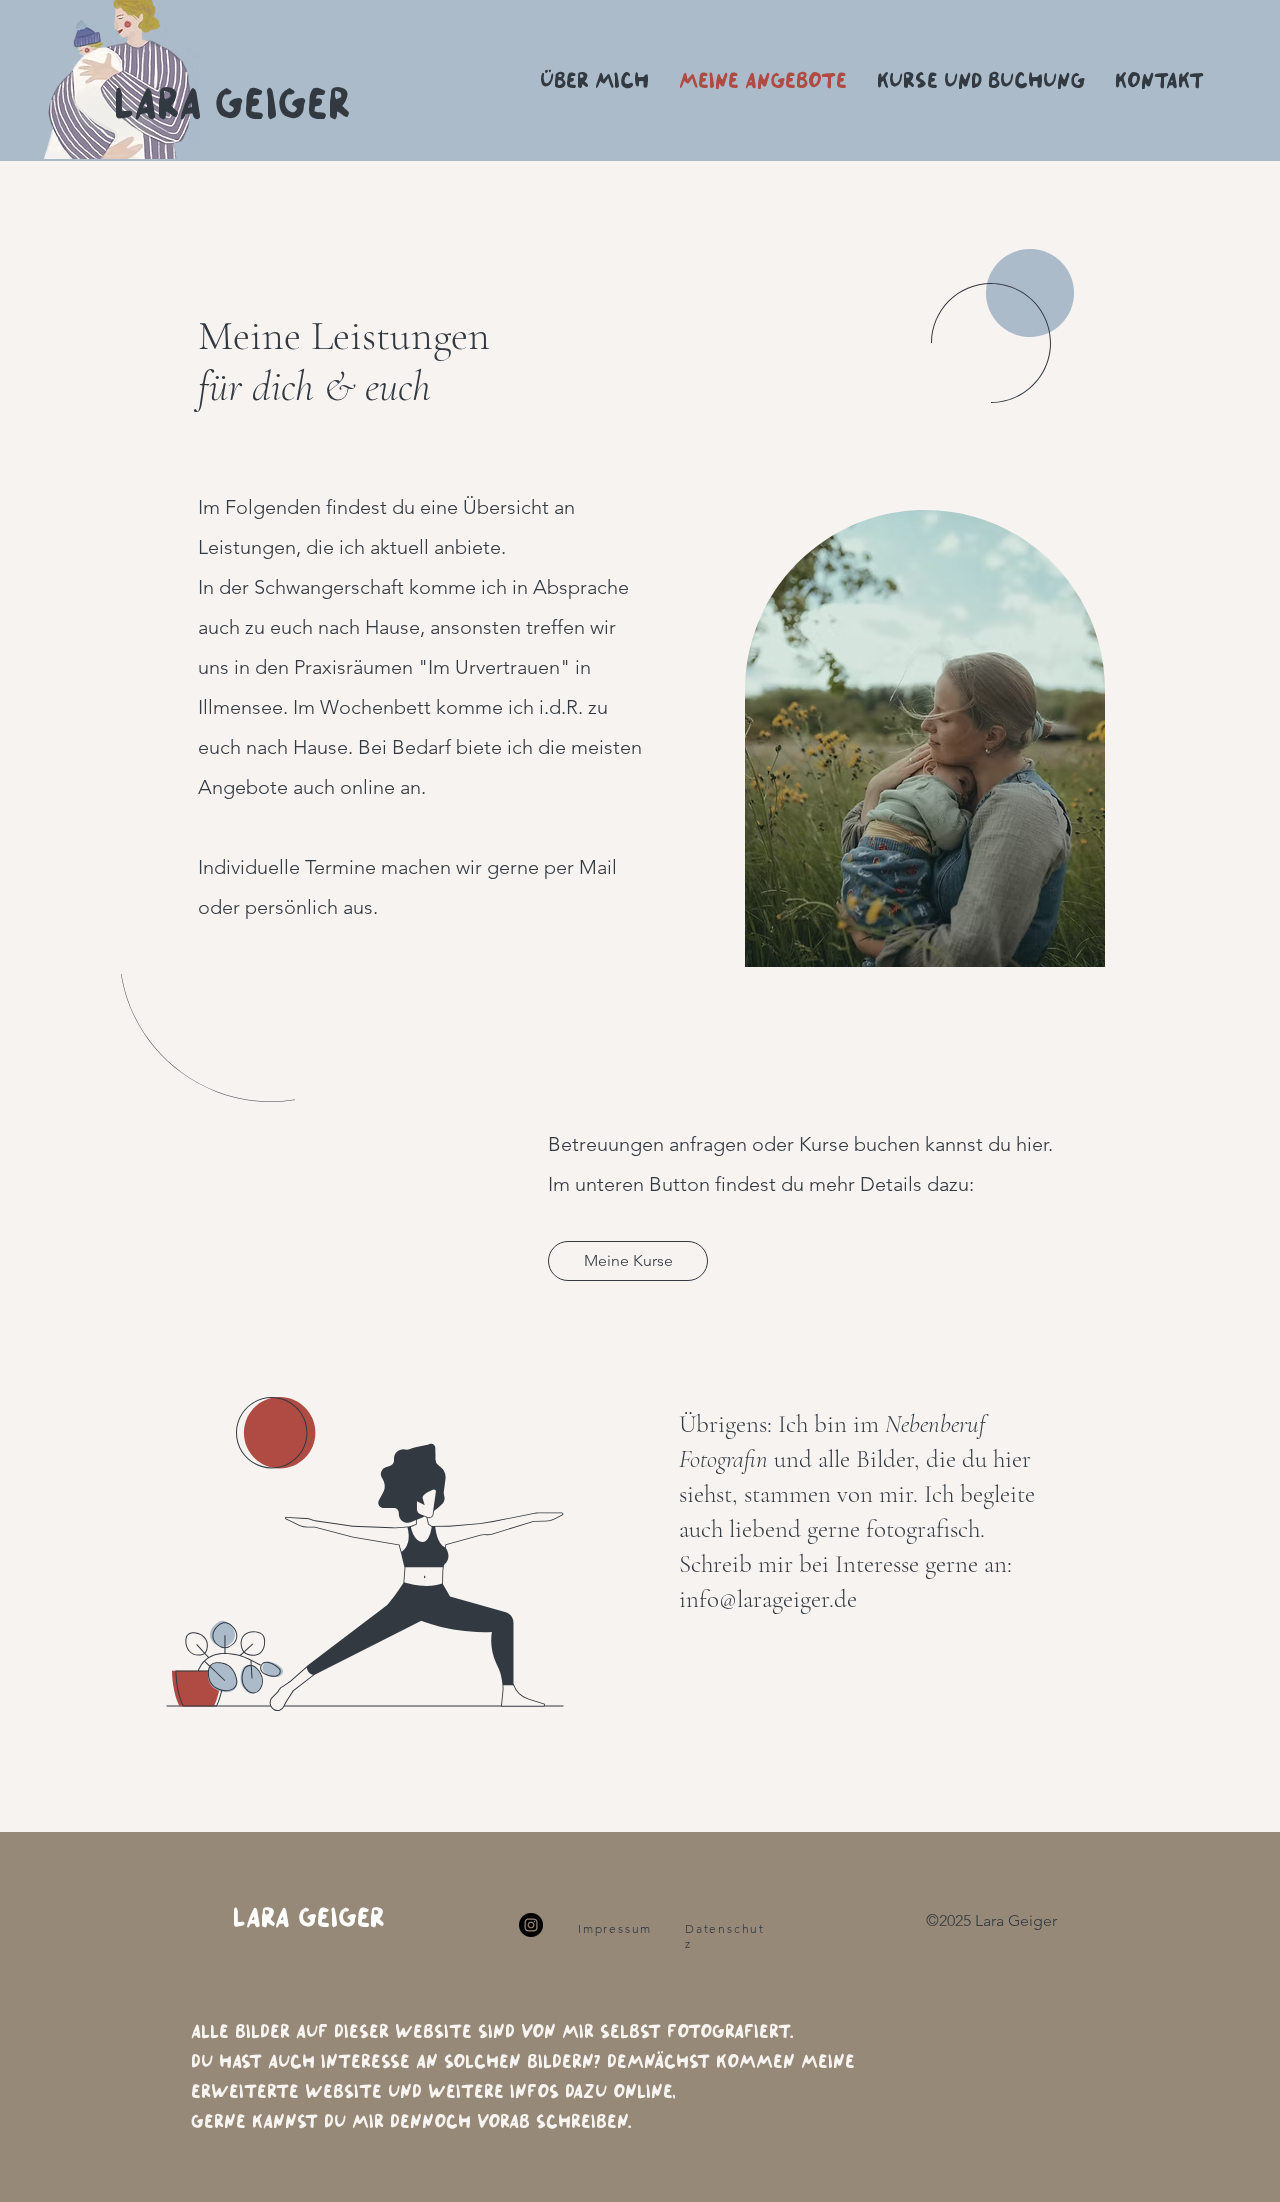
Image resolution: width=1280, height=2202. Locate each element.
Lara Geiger (309, 1915)
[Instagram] (531, 1925)
